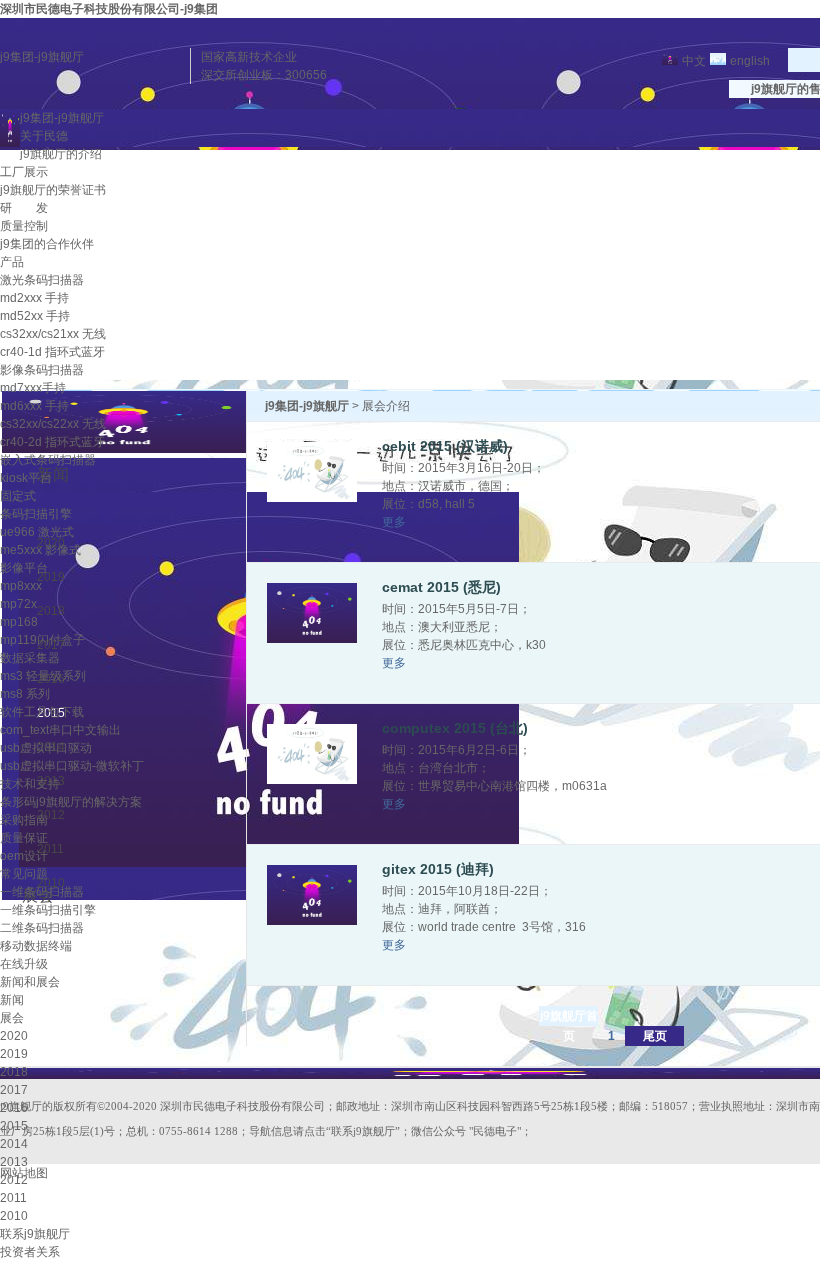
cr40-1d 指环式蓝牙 (52, 352)
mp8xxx (21, 586)
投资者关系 (30, 1252)
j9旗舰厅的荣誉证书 (53, 190)
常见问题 (24, 874)
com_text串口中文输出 (60, 730)
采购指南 (24, 820)
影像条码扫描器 (42, 370)
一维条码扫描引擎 (48, 910)
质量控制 (24, 226)
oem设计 (24, 856)
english (750, 61)
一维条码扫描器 (42, 892)
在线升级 (24, 964)
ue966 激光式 (37, 532)
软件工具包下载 (42, 712)
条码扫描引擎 (36, 514)
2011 (13, 1198)
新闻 (12, 1000)
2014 (14, 1144)
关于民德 (44, 136)
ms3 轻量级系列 (43, 676)
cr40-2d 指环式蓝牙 (52, 442)
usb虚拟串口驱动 (46, 748)
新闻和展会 (30, 982)
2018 (14, 1072)
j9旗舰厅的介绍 (61, 154)
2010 (14, 1216)
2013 (14, 1162)
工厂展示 (24, 172)
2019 (14, 1054)
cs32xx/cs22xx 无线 (53, 424)
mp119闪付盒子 (42, 640)
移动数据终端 (36, 946)
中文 (694, 61)
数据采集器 (30, 658)
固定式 (18, 496)
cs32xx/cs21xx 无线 (53, 334)
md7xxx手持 (33, 388)
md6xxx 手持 (34, 406)
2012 (14, 1180)
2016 (14, 1108)
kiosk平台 (26, 478)
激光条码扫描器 (42, 280)
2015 (14, 1126)
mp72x (18, 604)
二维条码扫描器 (42, 928)
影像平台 (24, 568)
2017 (14, 1090)
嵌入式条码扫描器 (48, 460)
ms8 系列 (25, 694)
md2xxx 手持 (34, 298)
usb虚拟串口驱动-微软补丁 (72, 766)
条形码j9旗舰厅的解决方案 (71, 802)
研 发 (24, 208)
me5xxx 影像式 (40, 550)
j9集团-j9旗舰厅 (42, 57)
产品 (12, 262)
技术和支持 (30, 784)
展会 (12, 1018)
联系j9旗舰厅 (35, 1234)
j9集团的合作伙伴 (47, 244)
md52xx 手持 (35, 316)
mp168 (19, 622)
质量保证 (24, 838)
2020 (14, 1036)
